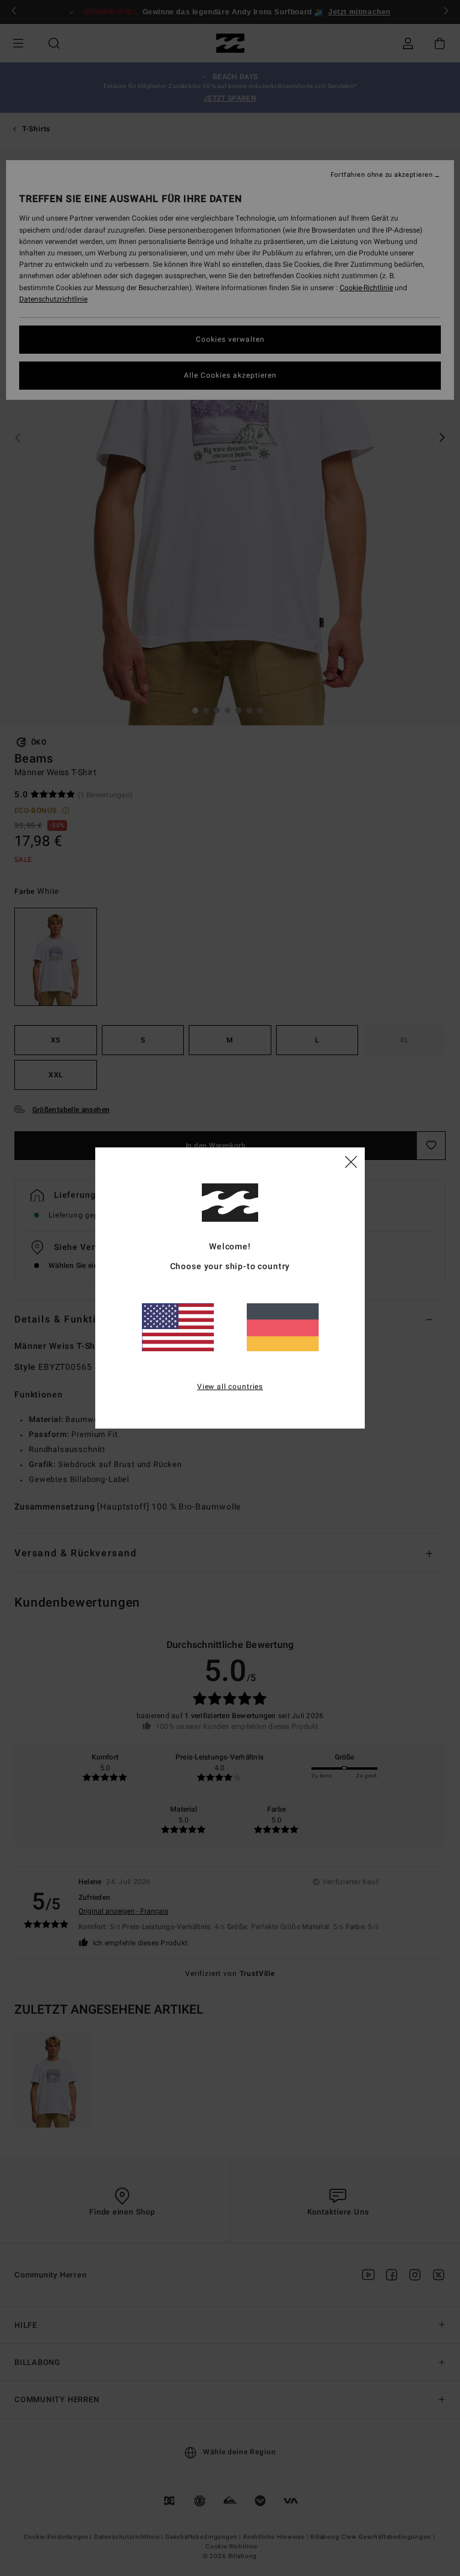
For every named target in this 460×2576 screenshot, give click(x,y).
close (351, 1161)
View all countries (230, 1387)
